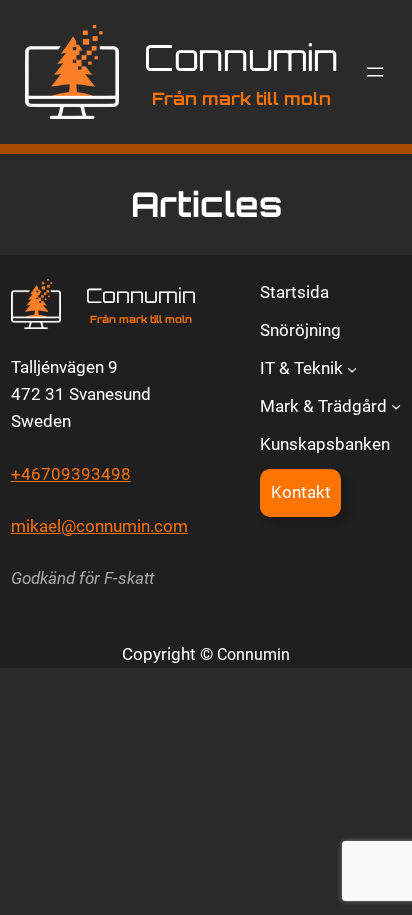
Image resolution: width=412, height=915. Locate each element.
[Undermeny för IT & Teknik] (352, 368)
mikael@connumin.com (99, 526)
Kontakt (301, 492)
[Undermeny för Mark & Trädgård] (396, 406)
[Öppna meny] (375, 72)
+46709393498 (71, 474)
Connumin (241, 57)
